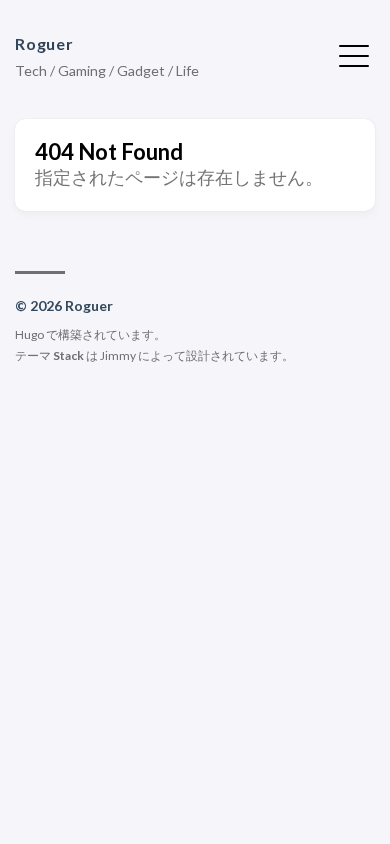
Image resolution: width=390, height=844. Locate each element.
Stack (68, 355)
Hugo (29, 334)
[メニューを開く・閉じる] (354, 54)
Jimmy (118, 355)
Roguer (44, 43)
